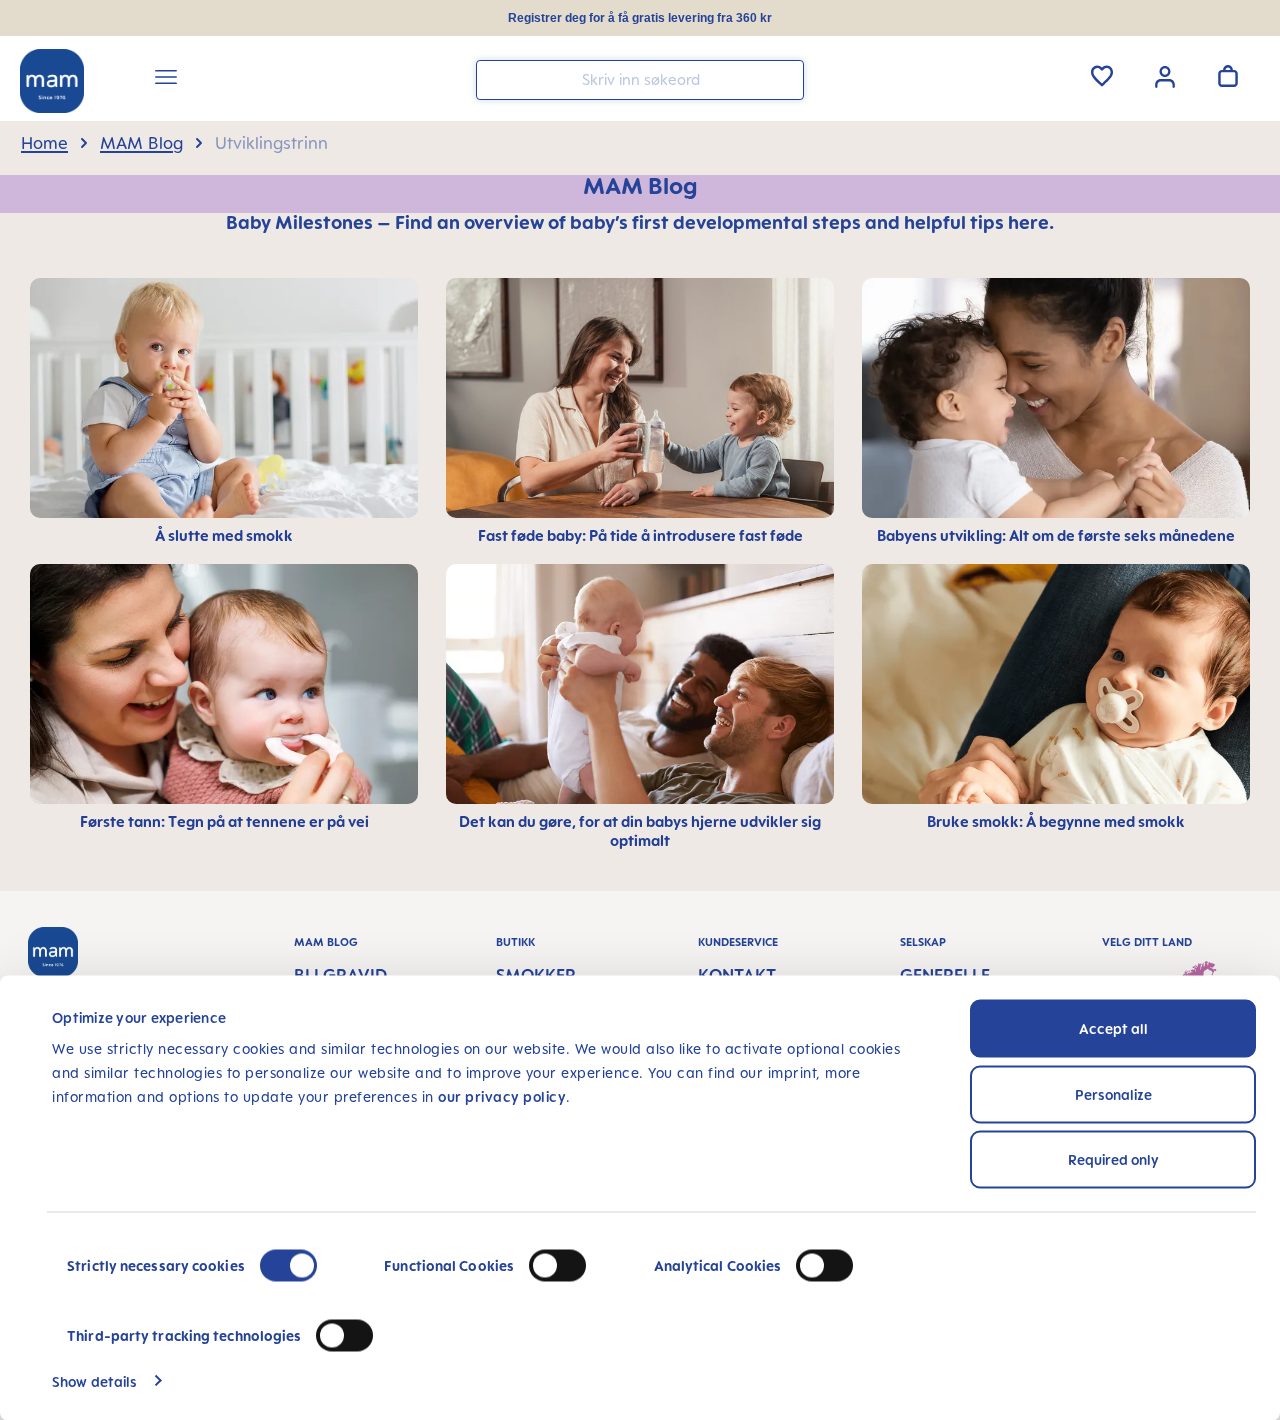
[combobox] (640, 80)
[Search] (784, 78)
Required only (1113, 1159)
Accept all (1113, 1028)
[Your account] (1165, 75)
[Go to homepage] (52, 81)
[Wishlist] (1102, 76)
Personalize (1113, 1093)
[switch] (557, 1266)
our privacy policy (502, 1096)
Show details (94, 1380)
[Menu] (166, 80)
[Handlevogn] (1228, 76)
